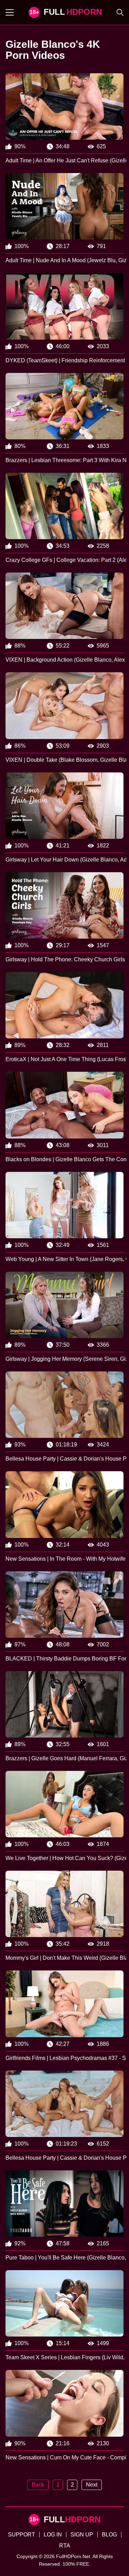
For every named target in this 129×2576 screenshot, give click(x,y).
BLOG (109, 2535)
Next (92, 2485)
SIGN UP (82, 2535)
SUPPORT (21, 2535)
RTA (65, 2546)
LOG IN (53, 2535)
